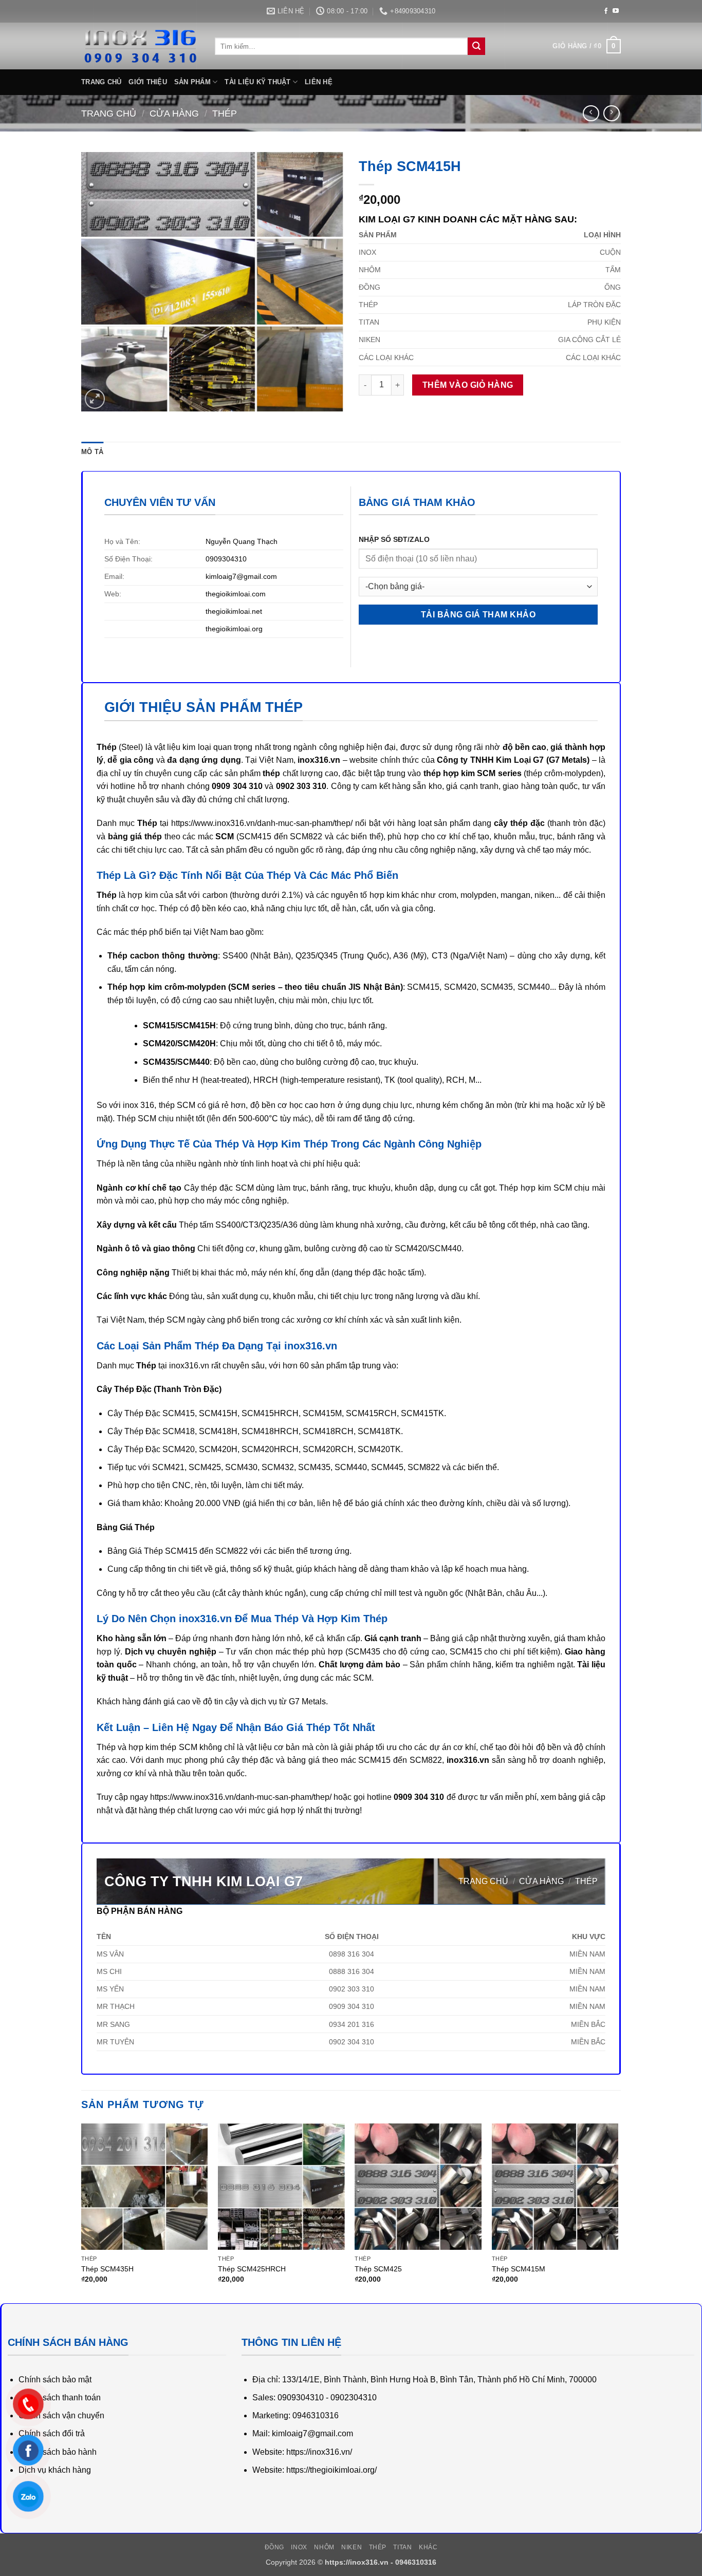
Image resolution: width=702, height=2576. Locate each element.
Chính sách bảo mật (55, 2380)
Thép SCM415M (519, 2269)
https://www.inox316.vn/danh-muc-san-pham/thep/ (262, 823)
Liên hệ (319, 82)
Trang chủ (101, 82)
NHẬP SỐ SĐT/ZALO (394, 539)
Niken (352, 2547)
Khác (428, 2547)
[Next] (618, 2213)
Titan (402, 2547)
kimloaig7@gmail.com (241, 576)
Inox (299, 2547)
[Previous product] (611, 113)
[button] (587, 46)
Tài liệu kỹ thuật (257, 82)
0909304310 (226, 559)
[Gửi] (476, 46)
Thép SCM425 (378, 2269)
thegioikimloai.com (236, 594)
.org (256, 629)
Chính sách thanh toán (60, 2398)
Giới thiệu (148, 82)
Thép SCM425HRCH (252, 2269)
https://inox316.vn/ (319, 2452)
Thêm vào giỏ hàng (468, 385)
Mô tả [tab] (92, 452)
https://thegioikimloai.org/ (331, 2470)
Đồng (274, 2547)
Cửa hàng (174, 113)
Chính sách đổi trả (52, 2433)
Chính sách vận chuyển (61, 2415)
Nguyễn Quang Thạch (242, 541)
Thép (225, 113)
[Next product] (591, 113)
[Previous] (82, 2213)
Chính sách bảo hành (58, 2452)
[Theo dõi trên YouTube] (616, 11)
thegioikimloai (228, 611)
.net (256, 611)
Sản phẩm (192, 82)
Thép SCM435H (107, 2269)
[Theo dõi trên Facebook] (606, 11)
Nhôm (324, 2547)
